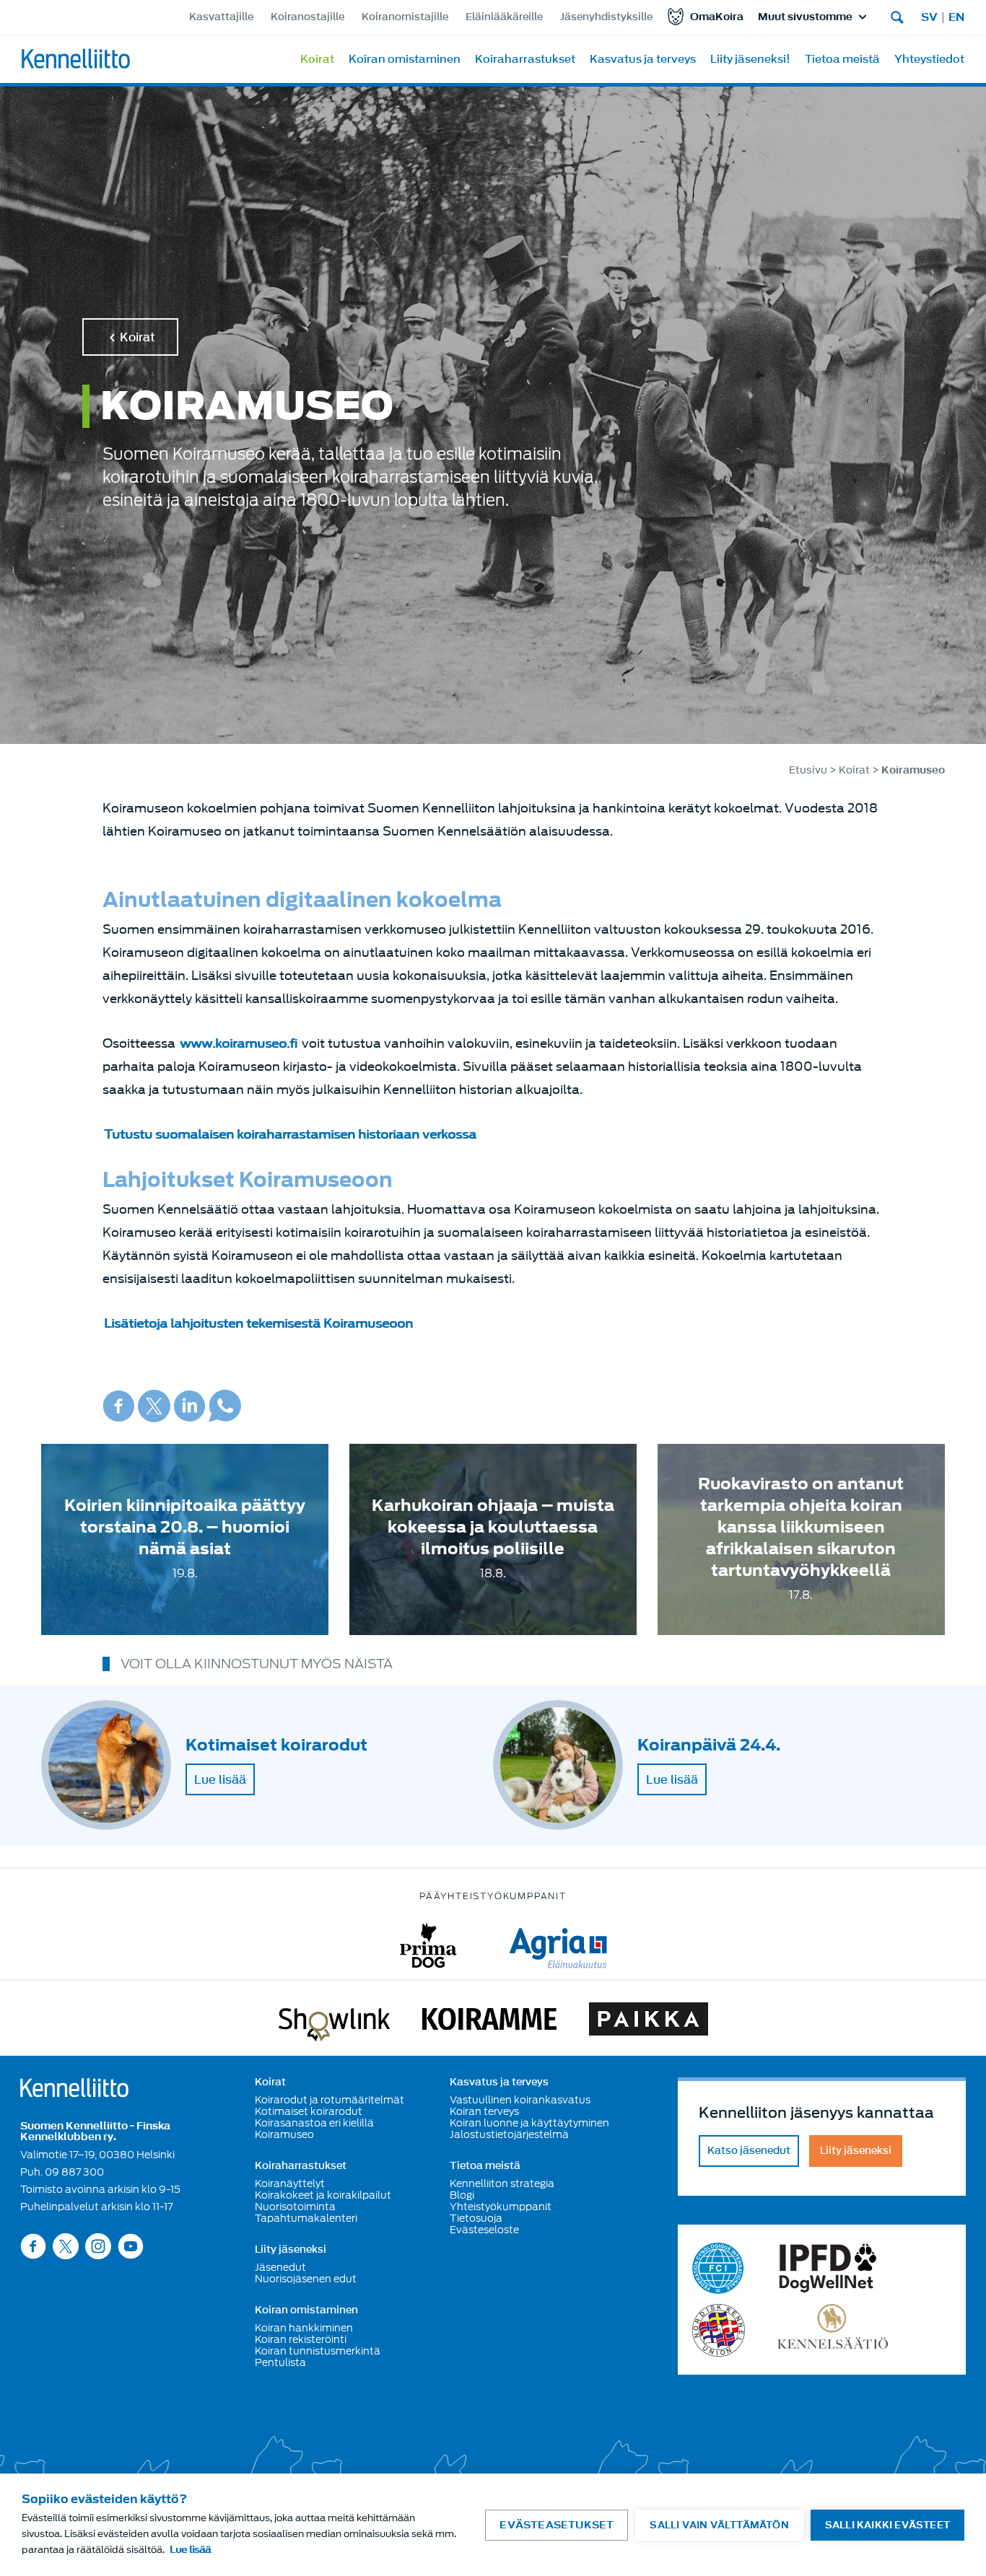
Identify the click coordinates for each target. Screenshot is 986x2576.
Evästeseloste (484, 2230)
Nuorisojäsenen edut (306, 2279)
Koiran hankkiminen (304, 2328)
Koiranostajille (307, 17)
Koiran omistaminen (405, 59)
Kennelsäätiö (833, 2330)
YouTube (131, 2246)
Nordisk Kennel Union (719, 2330)
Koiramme (489, 2022)
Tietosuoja (476, 2218)
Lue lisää (220, 1779)
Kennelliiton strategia (502, 2183)
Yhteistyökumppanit (501, 2207)
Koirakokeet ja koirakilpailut (323, 2195)
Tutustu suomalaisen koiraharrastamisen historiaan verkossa (290, 1135)
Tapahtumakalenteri (306, 2218)
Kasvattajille (221, 17)
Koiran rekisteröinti (301, 2339)
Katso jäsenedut (749, 2151)
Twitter (154, 1406)
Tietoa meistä (842, 59)
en (956, 17)
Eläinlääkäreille (504, 17)
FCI (719, 2268)
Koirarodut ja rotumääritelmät (330, 2100)
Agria (558, 1946)
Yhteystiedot (929, 59)
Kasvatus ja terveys (643, 59)
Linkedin (189, 1406)
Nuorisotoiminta (295, 2207)
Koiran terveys (484, 2111)
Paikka (649, 2022)
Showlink (334, 2022)
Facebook (119, 1406)
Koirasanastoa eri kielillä (314, 2123)
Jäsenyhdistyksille (606, 17)
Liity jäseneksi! (750, 59)
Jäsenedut (280, 2267)
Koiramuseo (284, 2134)
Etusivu (808, 770)
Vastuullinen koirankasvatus (520, 2100)
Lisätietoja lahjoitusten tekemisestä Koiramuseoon (258, 1324)
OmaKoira (717, 17)
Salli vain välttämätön (719, 2525)
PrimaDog (428, 1946)
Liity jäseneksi (291, 2250)
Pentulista (280, 2362)
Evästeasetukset (557, 2525)
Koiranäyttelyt (290, 2183)
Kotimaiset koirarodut (309, 2111)
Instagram (98, 2246)
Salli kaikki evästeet (887, 2525)
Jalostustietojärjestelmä (509, 2134)
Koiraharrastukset (525, 59)
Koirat (317, 59)
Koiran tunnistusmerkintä (318, 2351)
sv (929, 17)
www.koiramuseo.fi (239, 1044)
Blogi (462, 2195)
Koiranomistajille (405, 17)
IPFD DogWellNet (828, 2268)
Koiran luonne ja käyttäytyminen (529, 2123)
